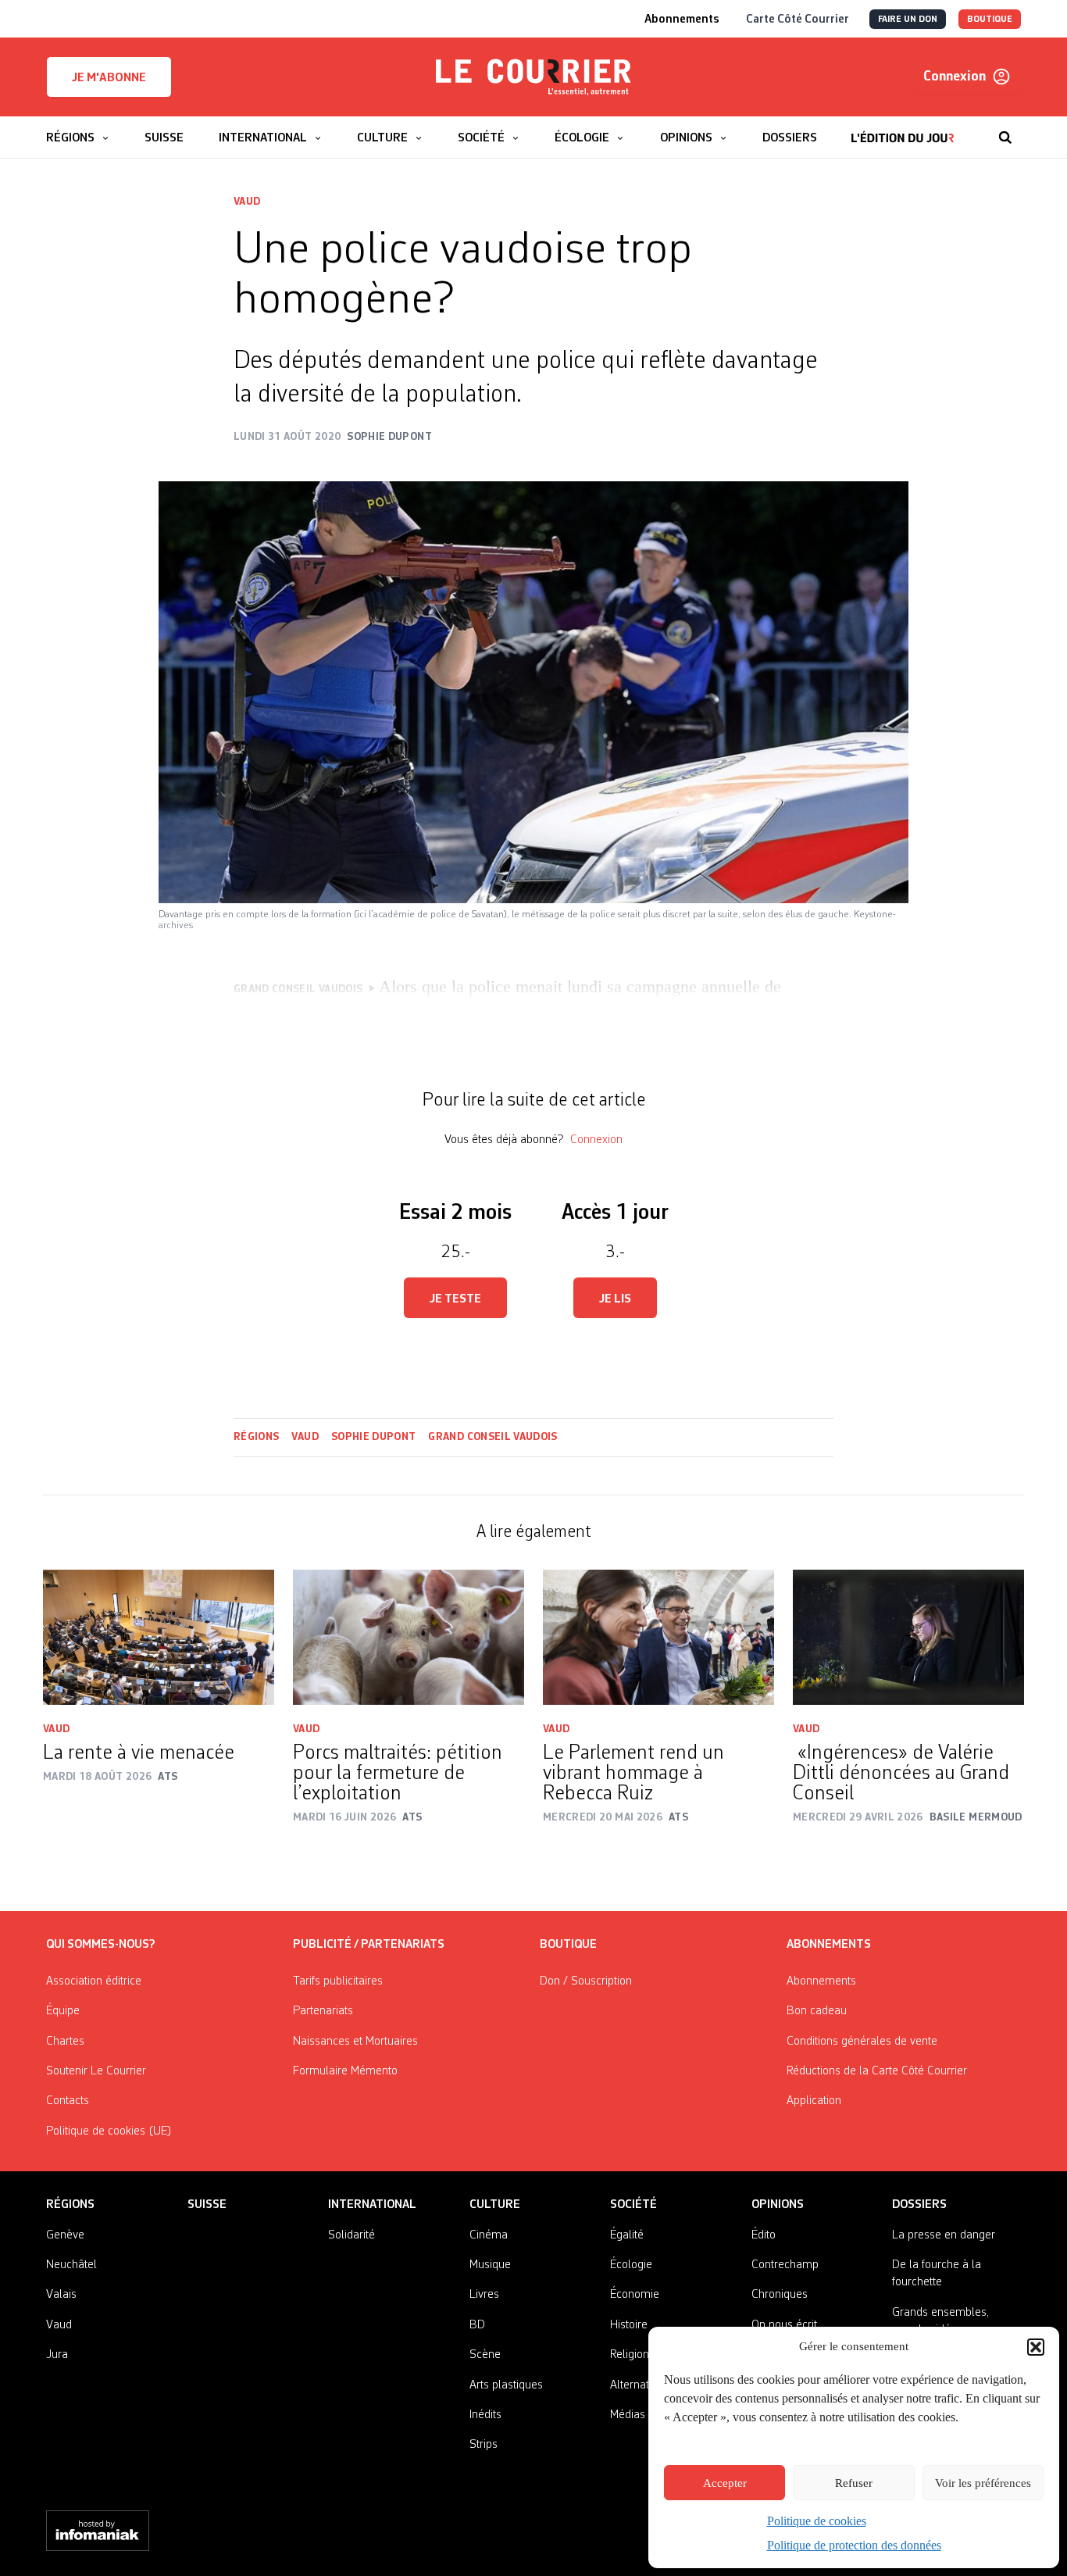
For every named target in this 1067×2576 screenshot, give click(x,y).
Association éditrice (94, 1981)
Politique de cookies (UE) (109, 2131)
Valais (61, 2295)
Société (633, 2205)
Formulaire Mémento (345, 2071)
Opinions (778, 2205)
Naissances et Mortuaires (355, 2042)
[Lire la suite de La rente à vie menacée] (159, 1637)
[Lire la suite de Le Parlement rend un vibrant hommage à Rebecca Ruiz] (658, 1637)
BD (477, 2325)
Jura (57, 2355)
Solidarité (352, 2235)
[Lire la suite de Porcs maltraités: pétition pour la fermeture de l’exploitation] (409, 1637)
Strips (484, 2445)
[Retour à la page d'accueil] (533, 77)
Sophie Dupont (374, 1437)
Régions (256, 1437)
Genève (65, 2235)
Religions (632, 2355)
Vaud (247, 202)
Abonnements (821, 1981)
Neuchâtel (71, 2265)
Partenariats (323, 2011)
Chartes (65, 2042)
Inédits (485, 2415)
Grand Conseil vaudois (492, 1437)
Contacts (68, 2101)
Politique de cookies (817, 2521)
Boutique (568, 1945)
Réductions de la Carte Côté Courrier (877, 2071)
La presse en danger (944, 2235)
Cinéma (489, 2235)
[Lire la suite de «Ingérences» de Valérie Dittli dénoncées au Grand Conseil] (908, 1637)
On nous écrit (784, 2325)
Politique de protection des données (854, 2545)
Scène (485, 2355)
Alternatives (639, 2385)
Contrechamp (785, 2265)
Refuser (854, 2483)
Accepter (725, 2483)
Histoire (629, 2325)
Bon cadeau (817, 2011)
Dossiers (919, 2205)
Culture (495, 2205)
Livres (484, 2295)
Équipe (63, 2011)
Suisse (207, 2205)
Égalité (627, 2235)
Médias (628, 2415)
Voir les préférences (983, 2483)
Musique (490, 2265)
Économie (635, 2295)
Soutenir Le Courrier (96, 2071)
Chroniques (780, 2295)
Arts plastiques (506, 2385)
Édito (764, 2235)
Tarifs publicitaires (338, 1981)
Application (814, 2101)
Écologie (631, 2265)
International (372, 2205)
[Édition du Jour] (903, 130)
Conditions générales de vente (862, 2042)
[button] (1036, 2347)
